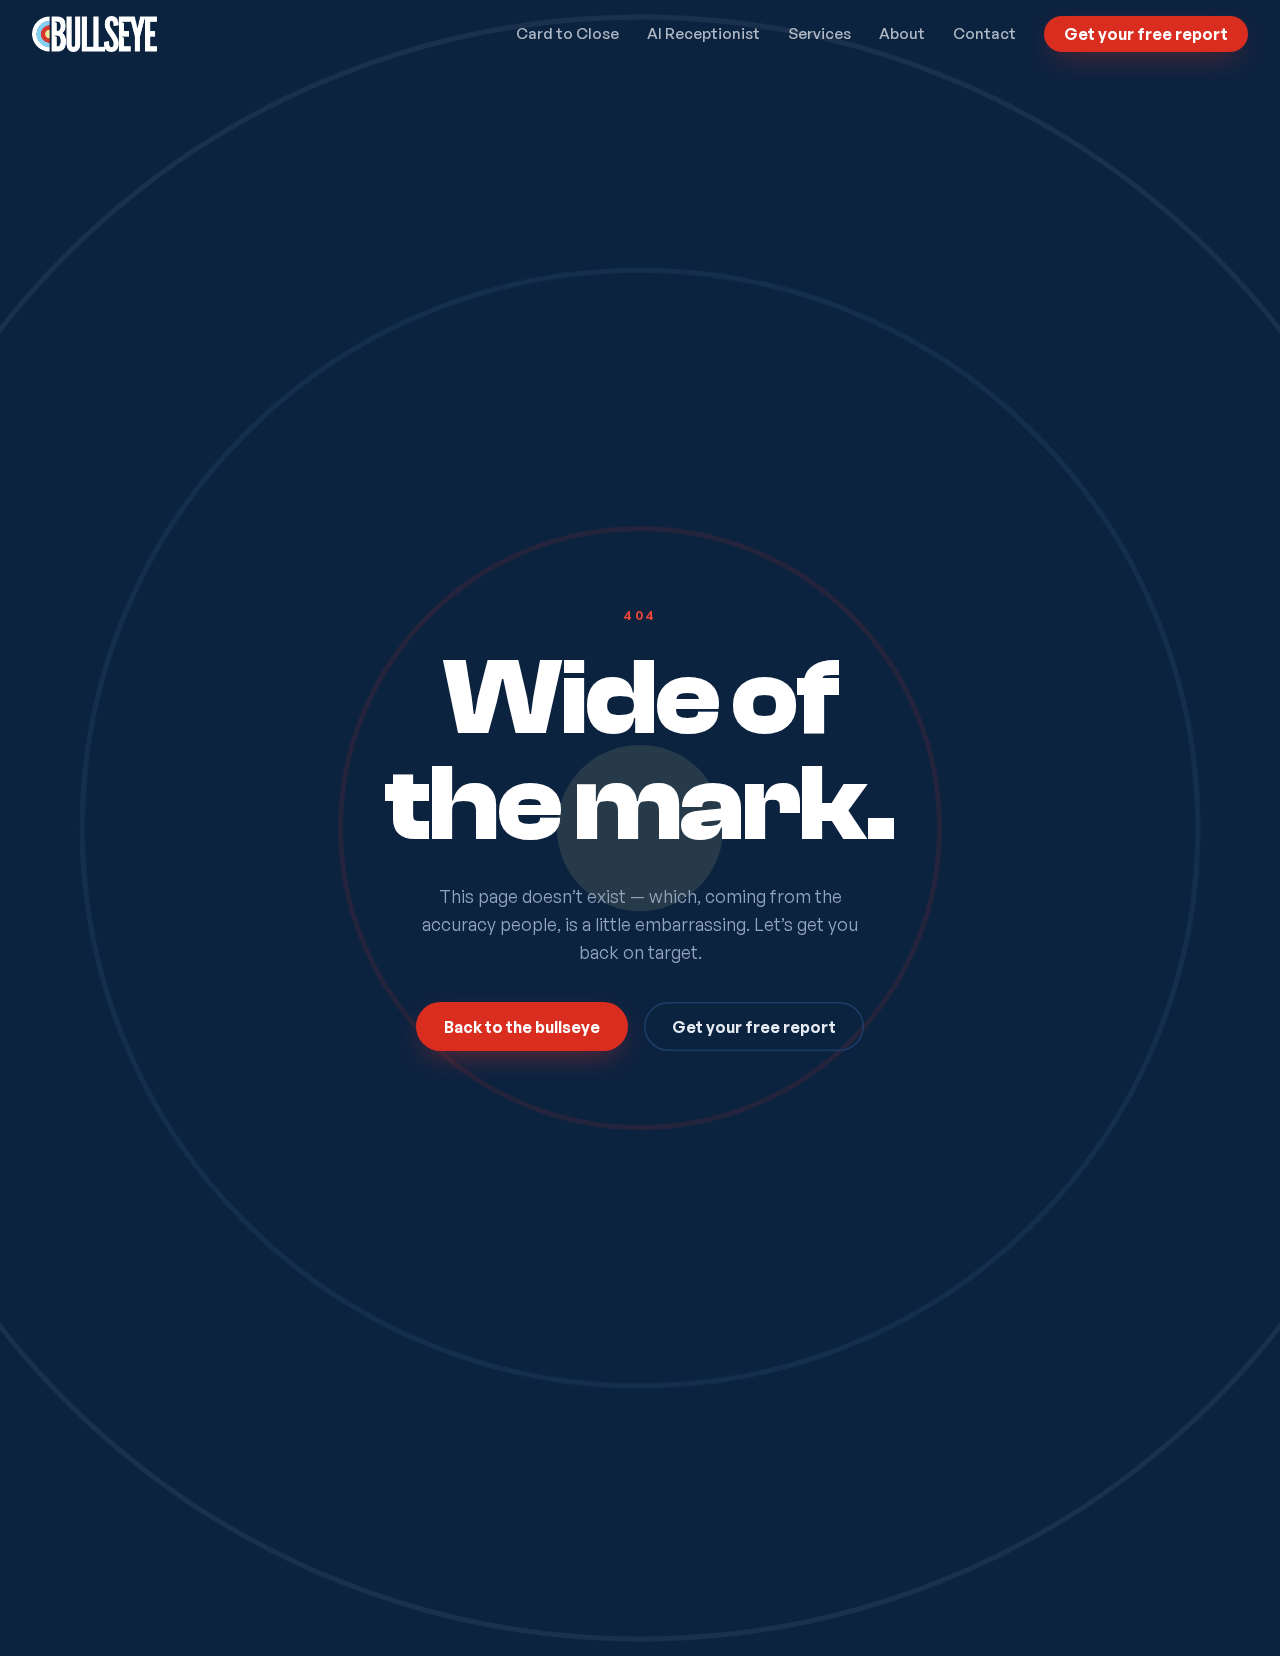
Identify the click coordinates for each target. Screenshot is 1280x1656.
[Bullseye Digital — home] (94, 34)
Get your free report (1146, 34)
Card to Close (567, 33)
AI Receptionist (703, 33)
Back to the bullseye (522, 1027)
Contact (984, 33)
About (902, 33)
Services (819, 33)
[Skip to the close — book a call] (1232, 1608)
